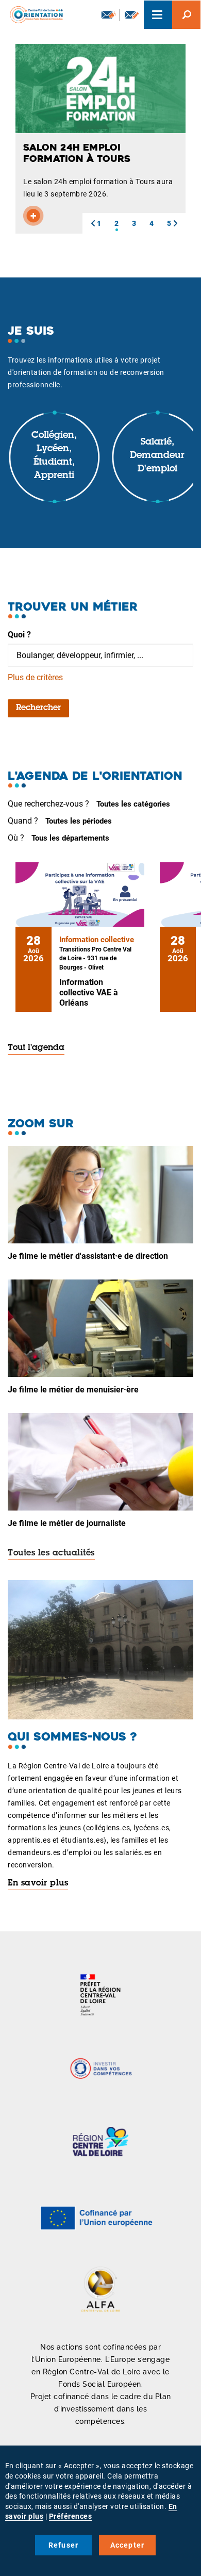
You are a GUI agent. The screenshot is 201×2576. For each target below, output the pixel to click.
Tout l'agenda (36, 1048)
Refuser (63, 2545)
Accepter (128, 2545)
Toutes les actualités (51, 1553)
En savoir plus (38, 1883)
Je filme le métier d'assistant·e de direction (88, 1256)
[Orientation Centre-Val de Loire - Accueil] (33, 13)
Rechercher (38, 708)
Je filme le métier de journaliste (67, 1523)
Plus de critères (35, 677)
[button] (93, 223)
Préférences (71, 2516)
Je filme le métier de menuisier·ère (73, 1390)
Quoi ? (19, 635)
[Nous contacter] (132, 15)
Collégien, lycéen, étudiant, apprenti (54, 456)
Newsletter (108, 15)
